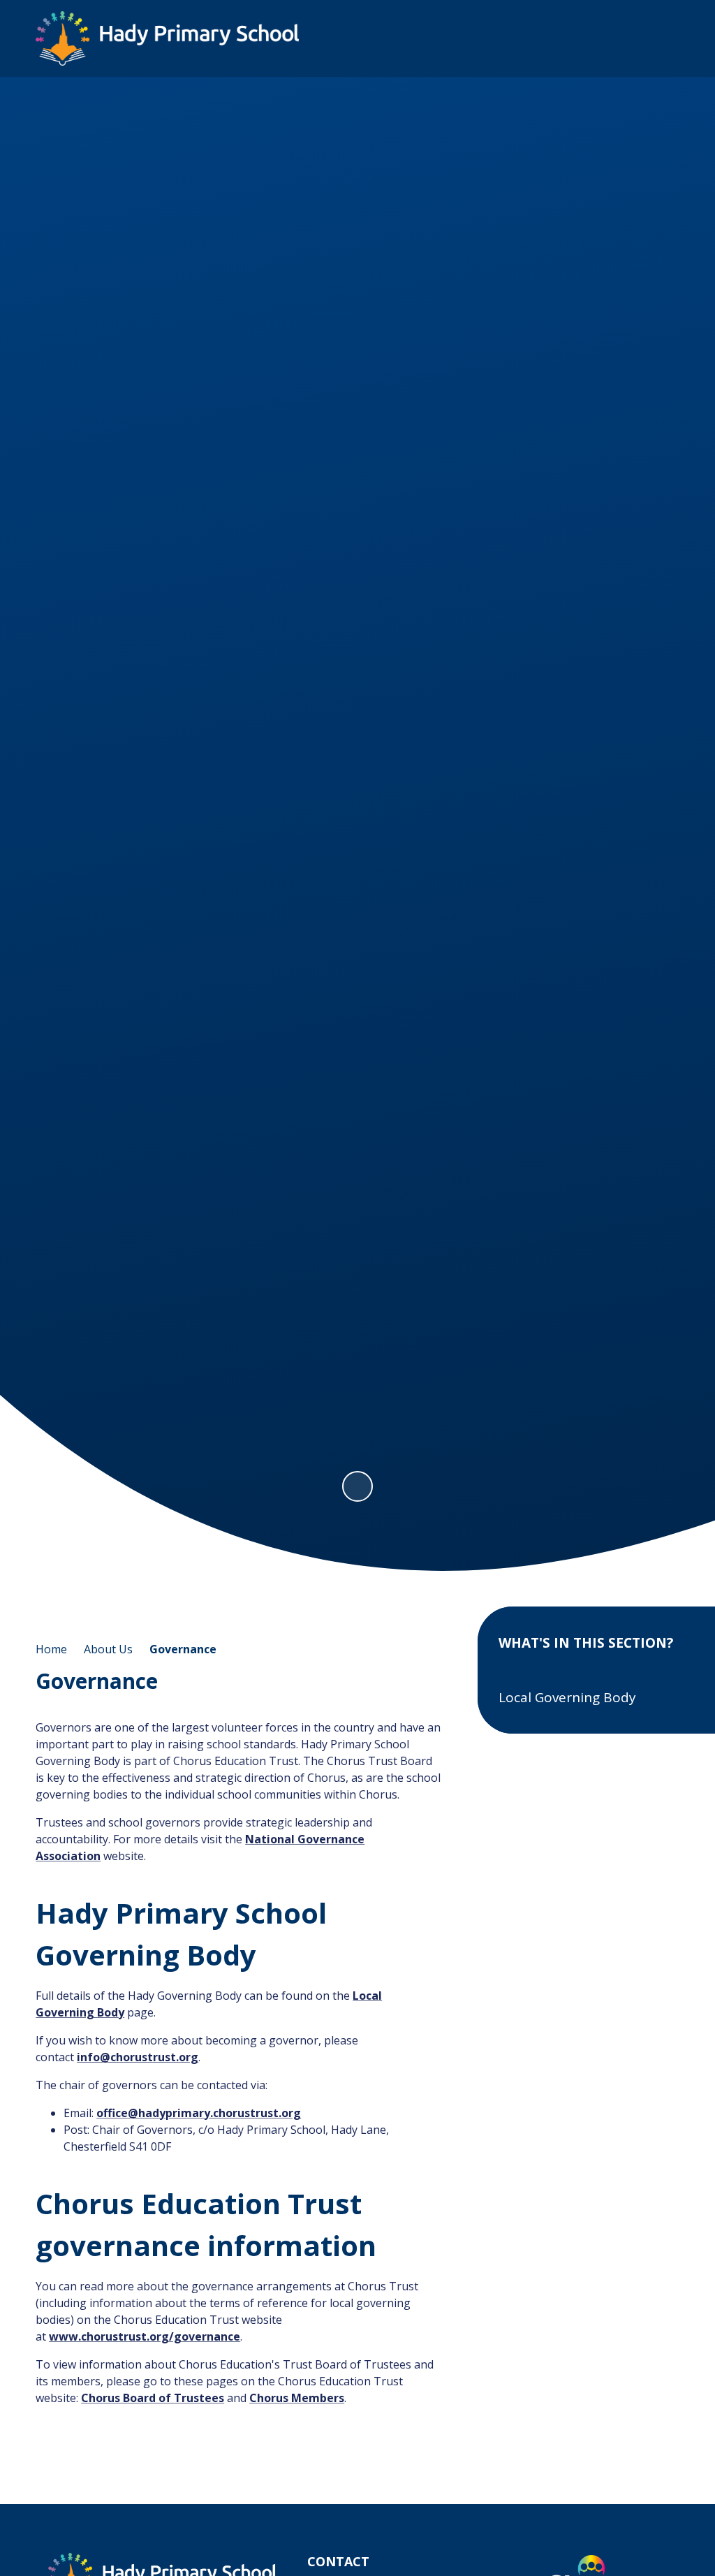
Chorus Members (297, 2398)
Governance (183, 1649)
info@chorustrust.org (138, 2057)
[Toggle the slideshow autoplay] (357, 1486)
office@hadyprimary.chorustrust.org (199, 2113)
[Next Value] (664, 786)
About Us (108, 1649)
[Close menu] (662, 38)
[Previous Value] (51, 786)
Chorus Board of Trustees (153, 2398)
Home (51, 1649)
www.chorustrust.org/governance (145, 2336)
